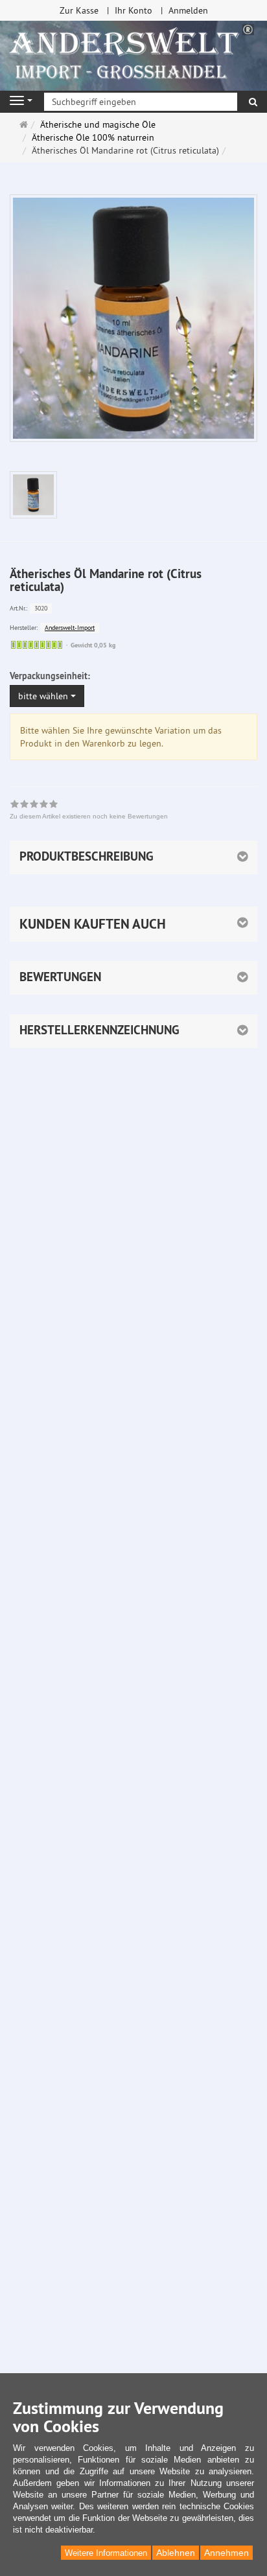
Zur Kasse (79, 10)
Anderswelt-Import (70, 628)
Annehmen (226, 2553)
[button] (133, 924)
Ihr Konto (133, 10)
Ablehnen (176, 2553)
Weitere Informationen (106, 2553)
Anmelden (188, 10)
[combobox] (47, 696)
